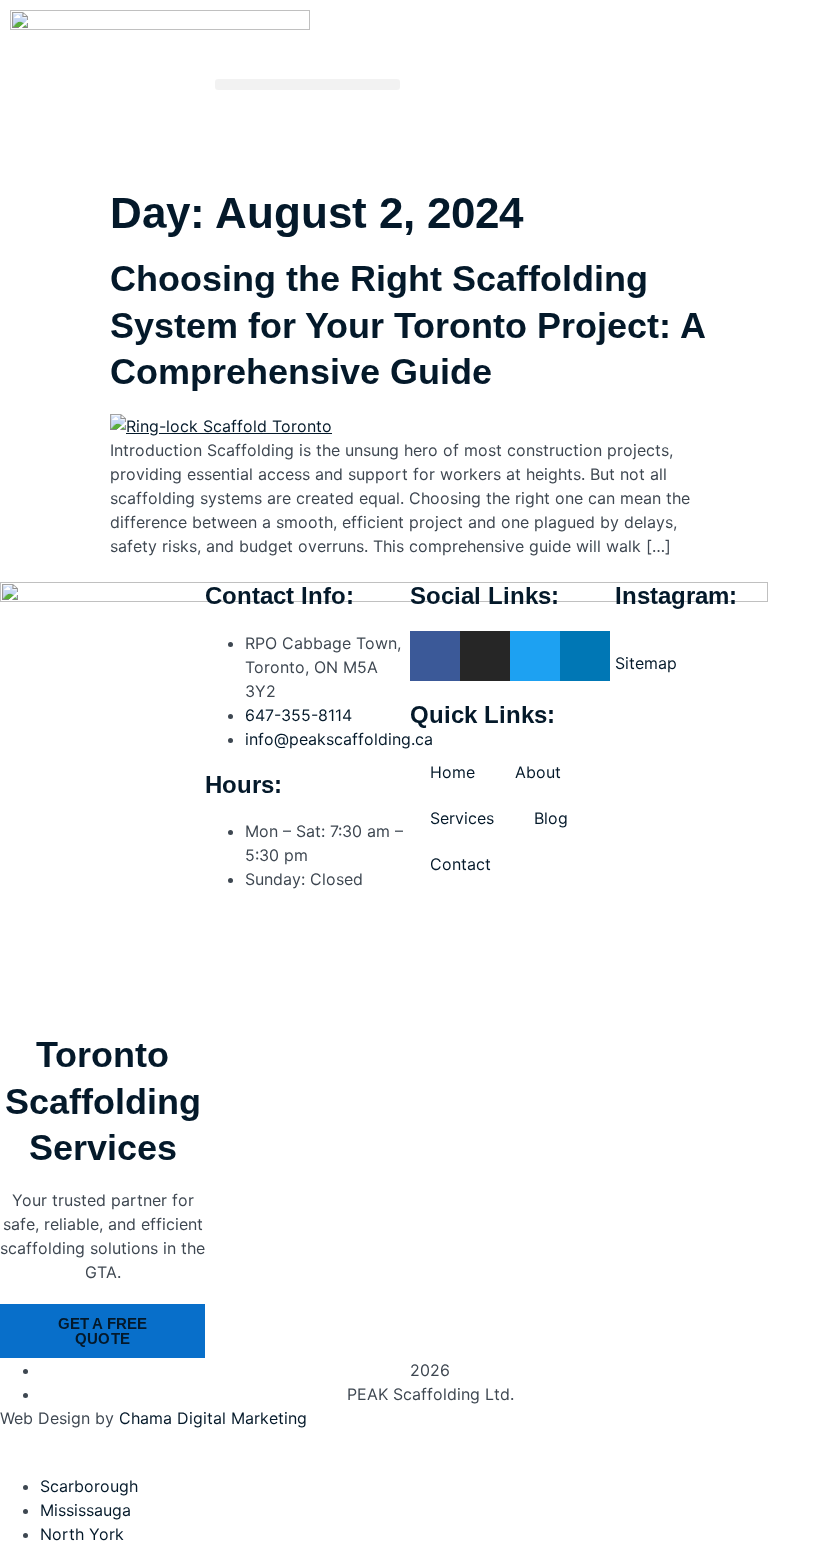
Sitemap (646, 663)
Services (462, 818)
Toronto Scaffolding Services (103, 1101)
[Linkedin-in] (585, 656)
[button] (307, 84)
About (538, 772)
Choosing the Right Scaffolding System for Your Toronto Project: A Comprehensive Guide (407, 325)
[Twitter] (535, 656)
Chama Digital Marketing (213, 1418)
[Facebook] (435, 656)
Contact (460, 864)
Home (452, 772)
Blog (551, 818)
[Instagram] (485, 656)
